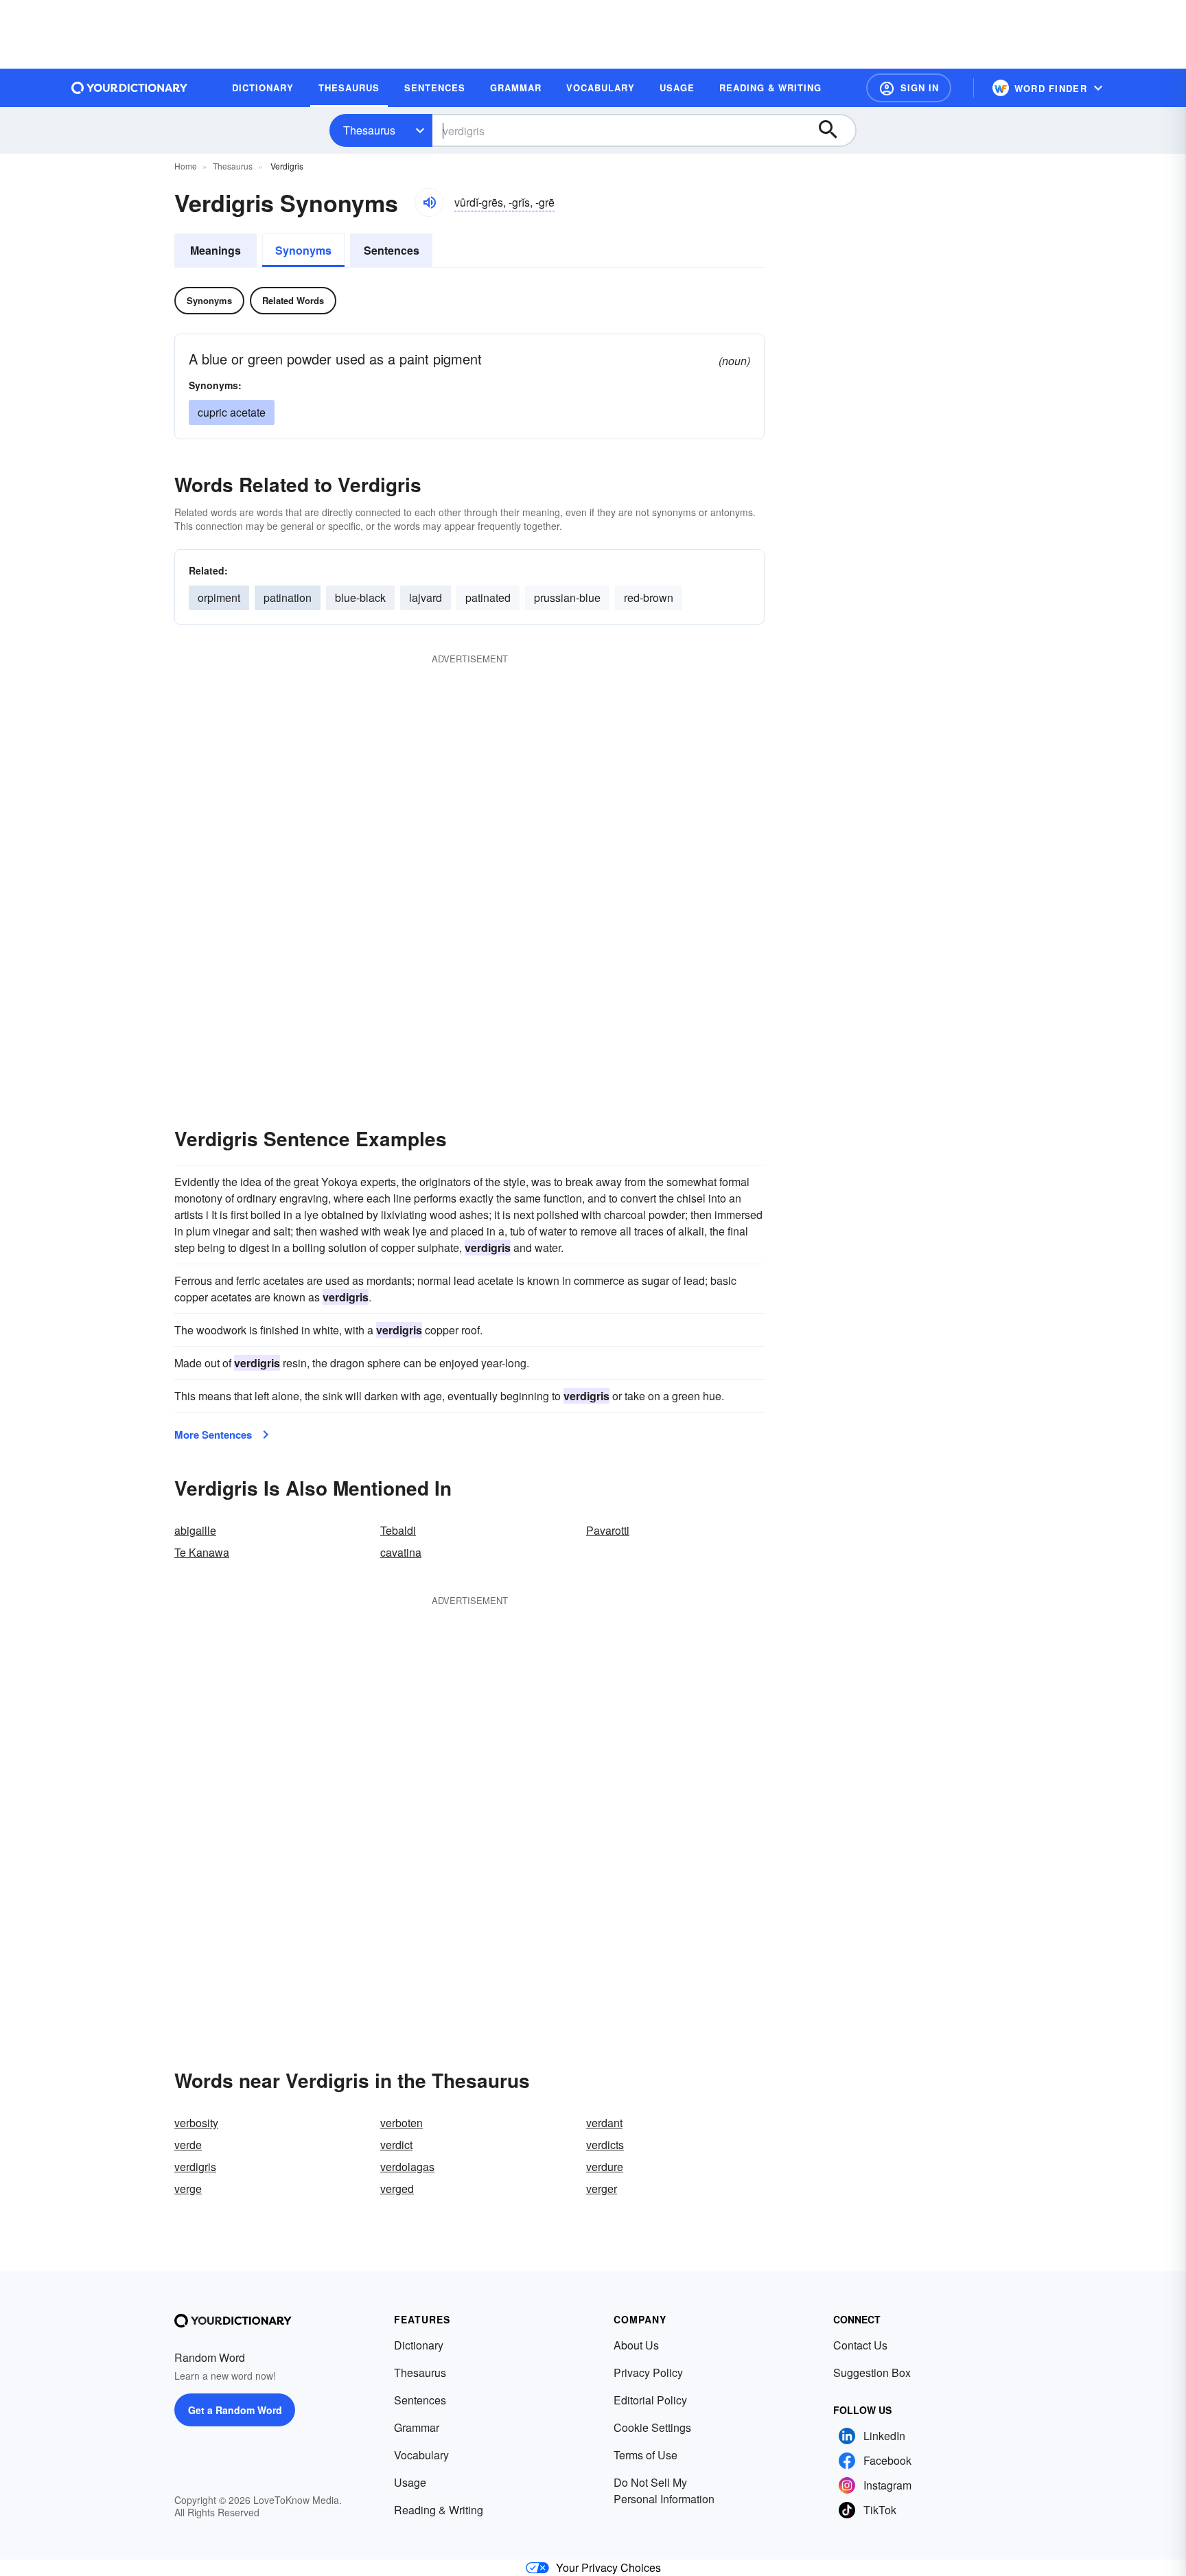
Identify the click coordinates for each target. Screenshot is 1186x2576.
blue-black (360, 597)
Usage (410, 2482)
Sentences (392, 250)
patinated (488, 597)
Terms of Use (646, 2455)
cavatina (401, 1552)
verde (188, 2145)
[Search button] (835, 130)
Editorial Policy (650, 2400)
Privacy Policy (648, 2372)
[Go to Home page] (130, 88)
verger (602, 2189)
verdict (396, 2145)
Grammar (417, 2427)
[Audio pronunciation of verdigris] (429, 202)
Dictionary (419, 2345)
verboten (402, 2123)
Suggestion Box (872, 2372)
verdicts (605, 2145)
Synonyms (303, 250)
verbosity (196, 2123)
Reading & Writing (439, 2510)
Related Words (293, 300)
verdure (605, 2167)
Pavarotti (608, 1530)
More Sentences (213, 1435)
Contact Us (860, 2345)
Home (186, 166)
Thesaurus (369, 130)
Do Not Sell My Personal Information (664, 2491)
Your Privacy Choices (608, 2567)
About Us (636, 2345)
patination (288, 597)
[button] (909, 88)
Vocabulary (421, 2455)
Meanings (216, 250)
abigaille (195, 1530)
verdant (604, 2123)
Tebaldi (398, 1530)
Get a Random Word (235, 2410)
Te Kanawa (202, 1552)
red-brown (649, 597)
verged (397, 2189)
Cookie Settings (652, 2427)
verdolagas (407, 2167)
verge (188, 2189)
